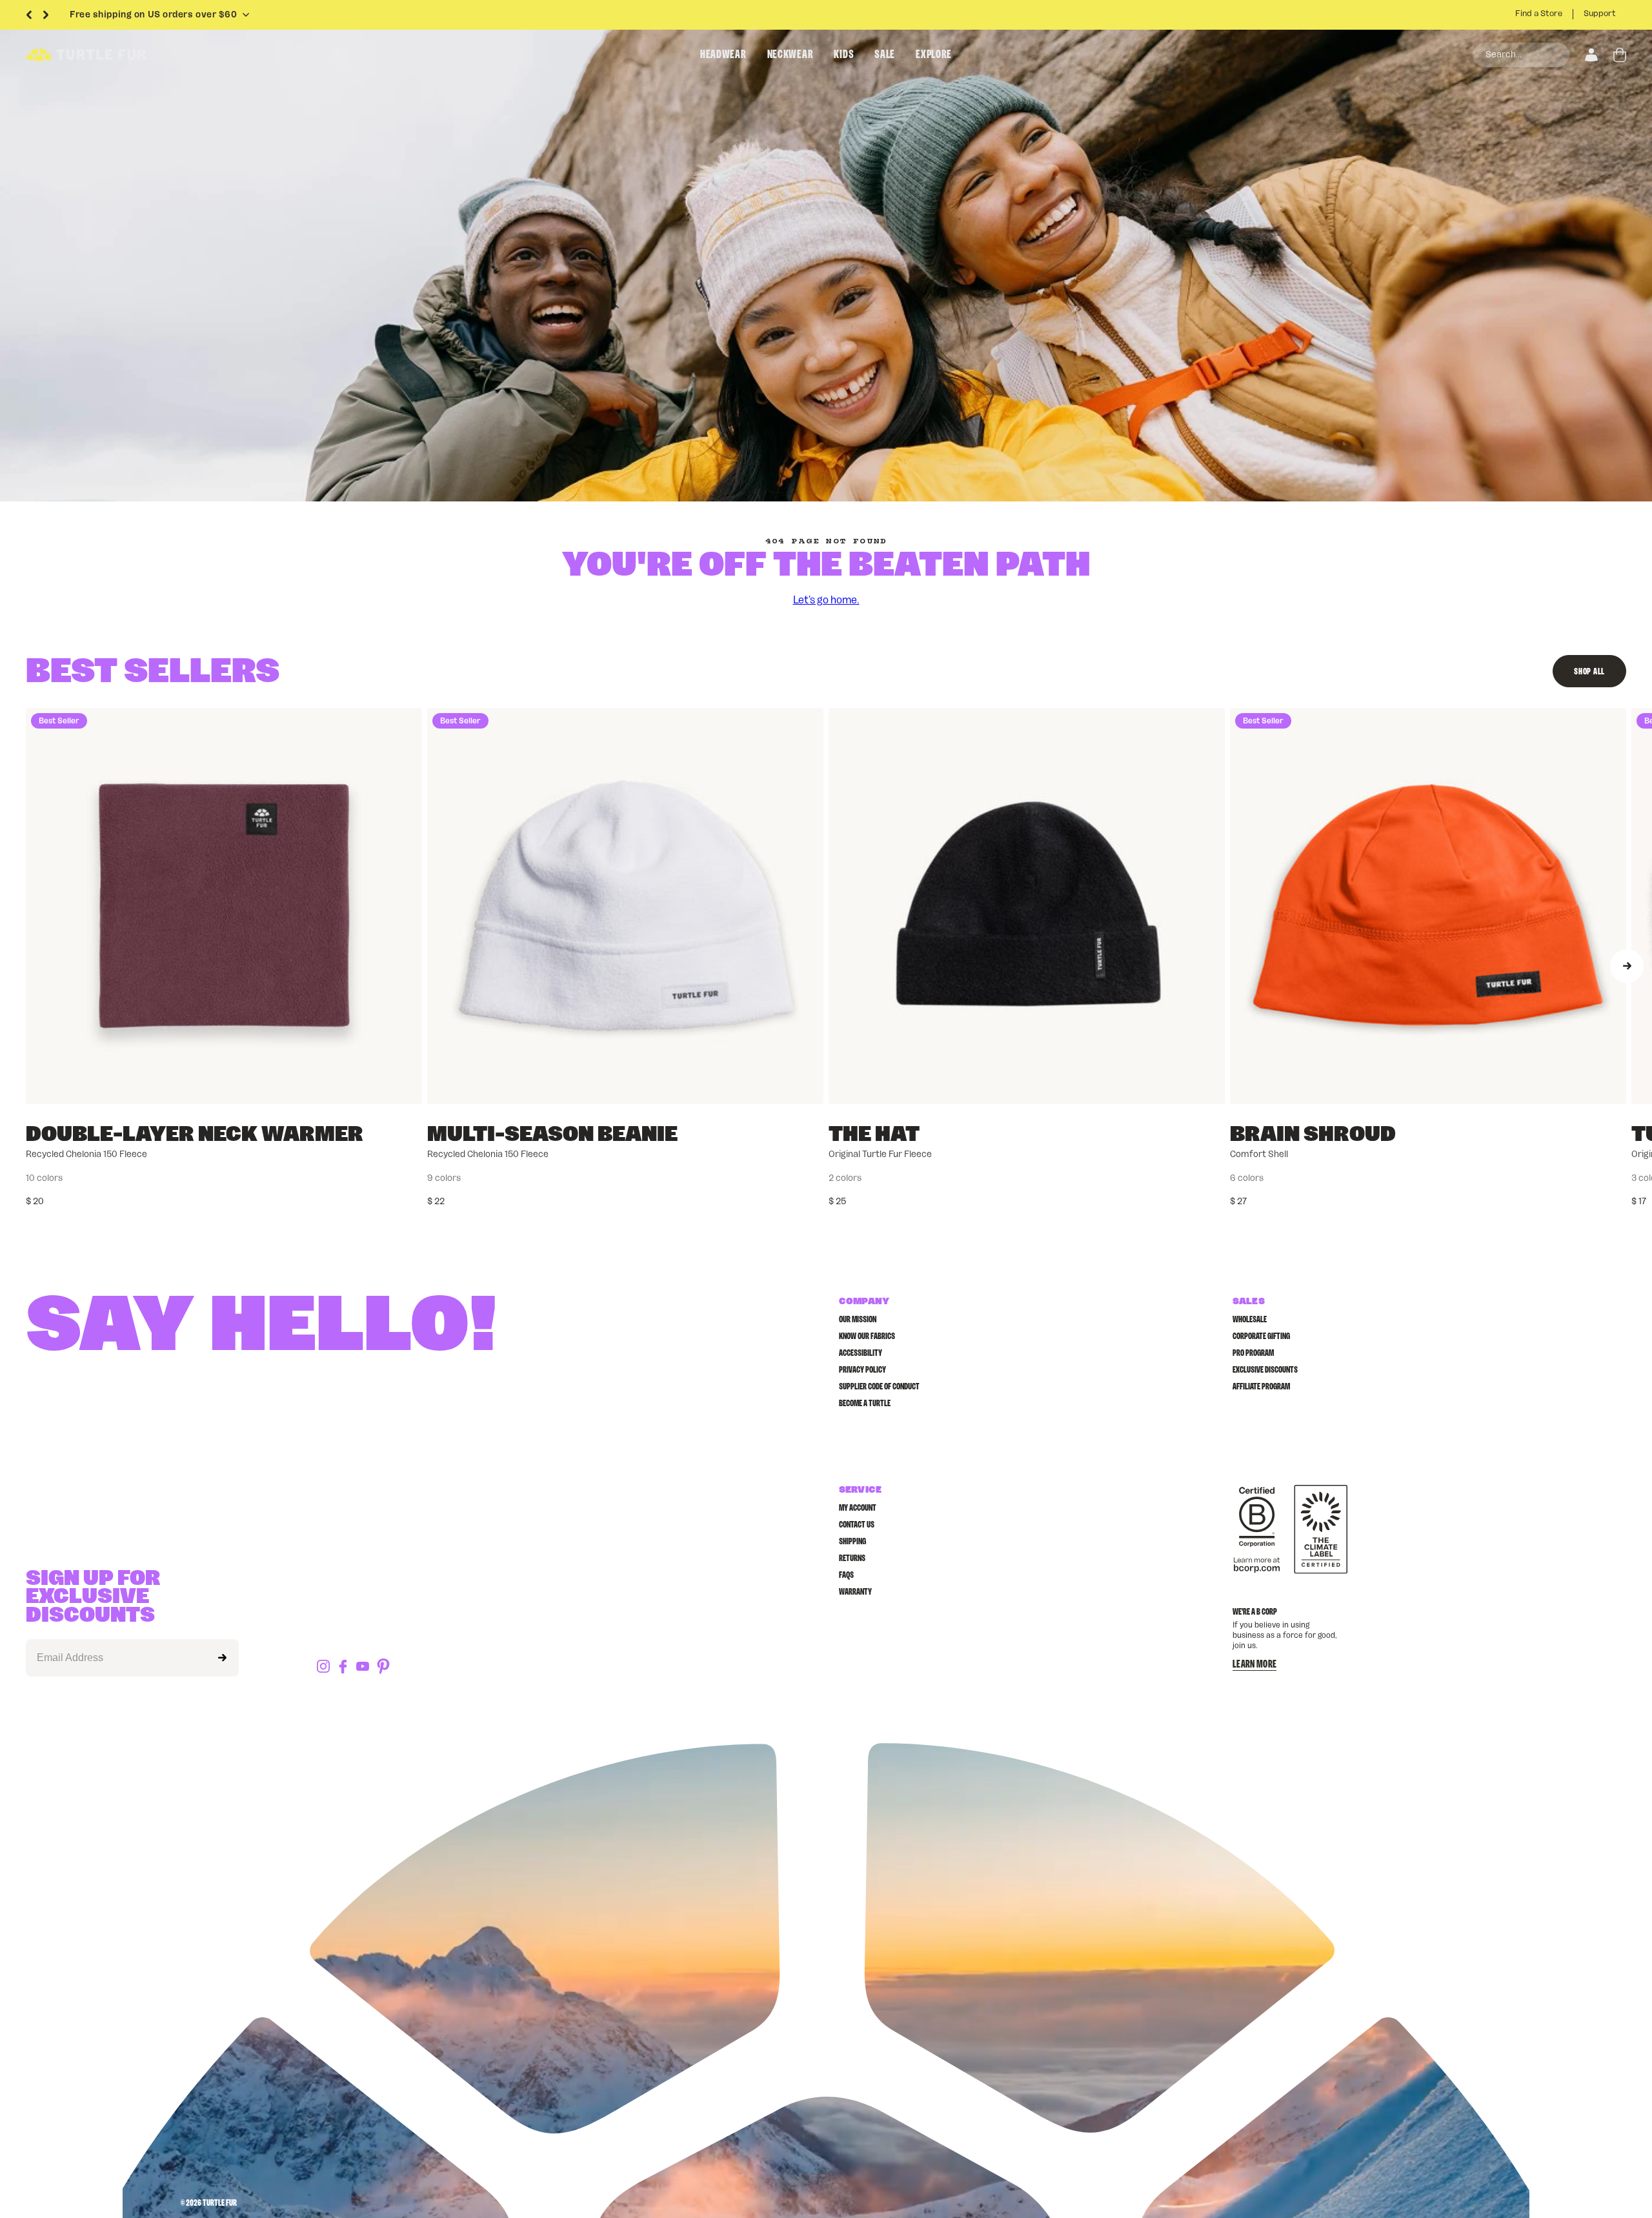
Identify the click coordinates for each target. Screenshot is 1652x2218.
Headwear (723, 55)
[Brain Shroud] (1428, 906)
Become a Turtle (865, 1404)
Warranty (855, 1592)
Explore (934, 55)
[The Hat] (1027, 906)
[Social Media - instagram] (323, 1667)
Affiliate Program (1261, 1387)
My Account (858, 1508)
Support (1600, 14)
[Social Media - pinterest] (383, 1667)
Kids (844, 55)
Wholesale (1250, 1320)
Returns (852, 1558)
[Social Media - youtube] (363, 1667)
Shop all (1589, 672)
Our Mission (858, 1320)
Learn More (1254, 1664)
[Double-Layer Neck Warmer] (224, 906)
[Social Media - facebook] (343, 1668)
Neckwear (791, 55)
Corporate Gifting (1261, 1336)
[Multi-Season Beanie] (625, 906)
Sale (885, 55)
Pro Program (1253, 1353)
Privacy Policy (862, 1370)
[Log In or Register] (1591, 55)
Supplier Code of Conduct (879, 1387)
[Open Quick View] (403, 1085)
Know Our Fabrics (867, 1336)
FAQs (846, 1575)
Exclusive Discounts (1265, 1370)
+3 (581, 1178)
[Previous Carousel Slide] (29, 15)
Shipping (852, 1542)
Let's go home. (826, 600)
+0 (1384, 1178)
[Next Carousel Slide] (46, 15)
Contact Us (857, 1525)
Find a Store (1539, 14)
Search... (1504, 55)
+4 (180, 1178)
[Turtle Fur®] (116, 55)
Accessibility (861, 1353)
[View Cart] (1620, 55)
